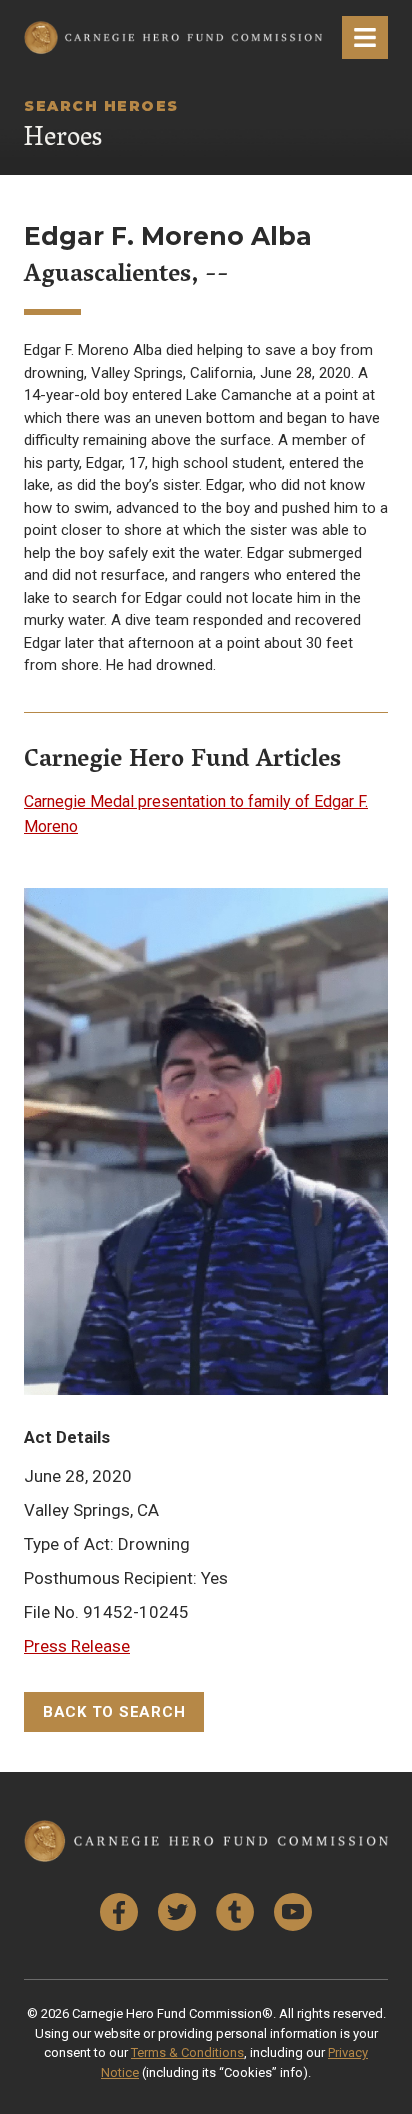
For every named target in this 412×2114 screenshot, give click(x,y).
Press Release (77, 1646)
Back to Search (114, 1712)
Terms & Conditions (187, 2052)
